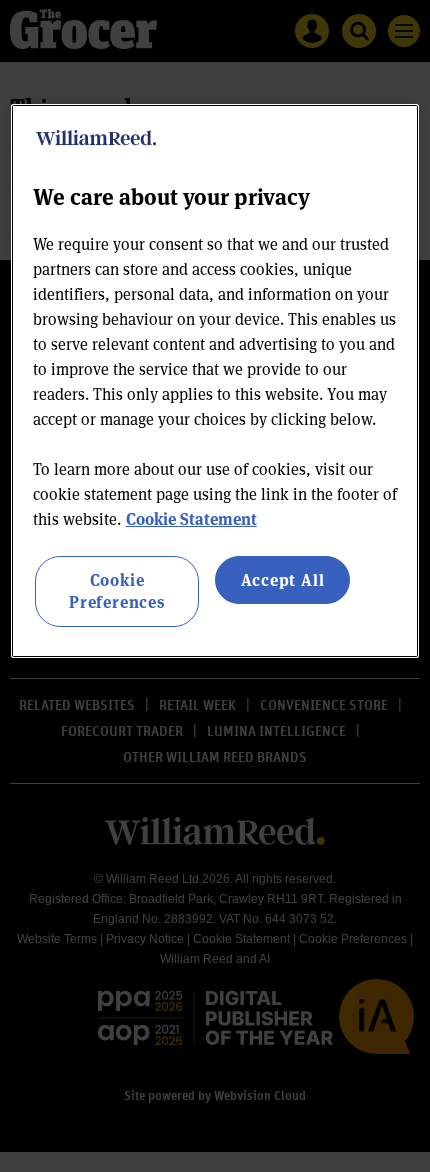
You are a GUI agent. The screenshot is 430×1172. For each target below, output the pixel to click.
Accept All (283, 579)
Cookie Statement (191, 518)
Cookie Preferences (117, 590)
